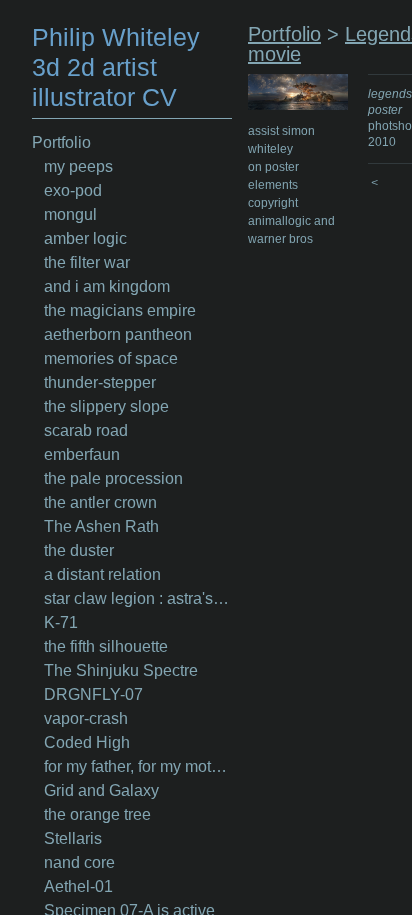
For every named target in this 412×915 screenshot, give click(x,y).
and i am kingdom (107, 286)
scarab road (86, 430)
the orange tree (97, 814)
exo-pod (73, 190)
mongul (70, 214)
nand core (79, 862)
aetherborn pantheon (118, 334)
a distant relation (102, 574)
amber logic (85, 238)
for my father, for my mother (138, 766)
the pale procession (113, 478)
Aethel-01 (78, 886)
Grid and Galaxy (101, 790)
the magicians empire (120, 310)
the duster (79, 550)
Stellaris (73, 838)
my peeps (78, 166)
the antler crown (100, 502)
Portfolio (61, 142)
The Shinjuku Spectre (121, 670)
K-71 (61, 622)
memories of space (111, 358)
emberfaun (82, 454)
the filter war (87, 262)
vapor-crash (86, 718)
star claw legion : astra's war (138, 598)
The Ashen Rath (101, 526)
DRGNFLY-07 (93, 694)
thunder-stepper (100, 382)
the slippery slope (106, 406)
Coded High (87, 742)
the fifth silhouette (106, 646)
